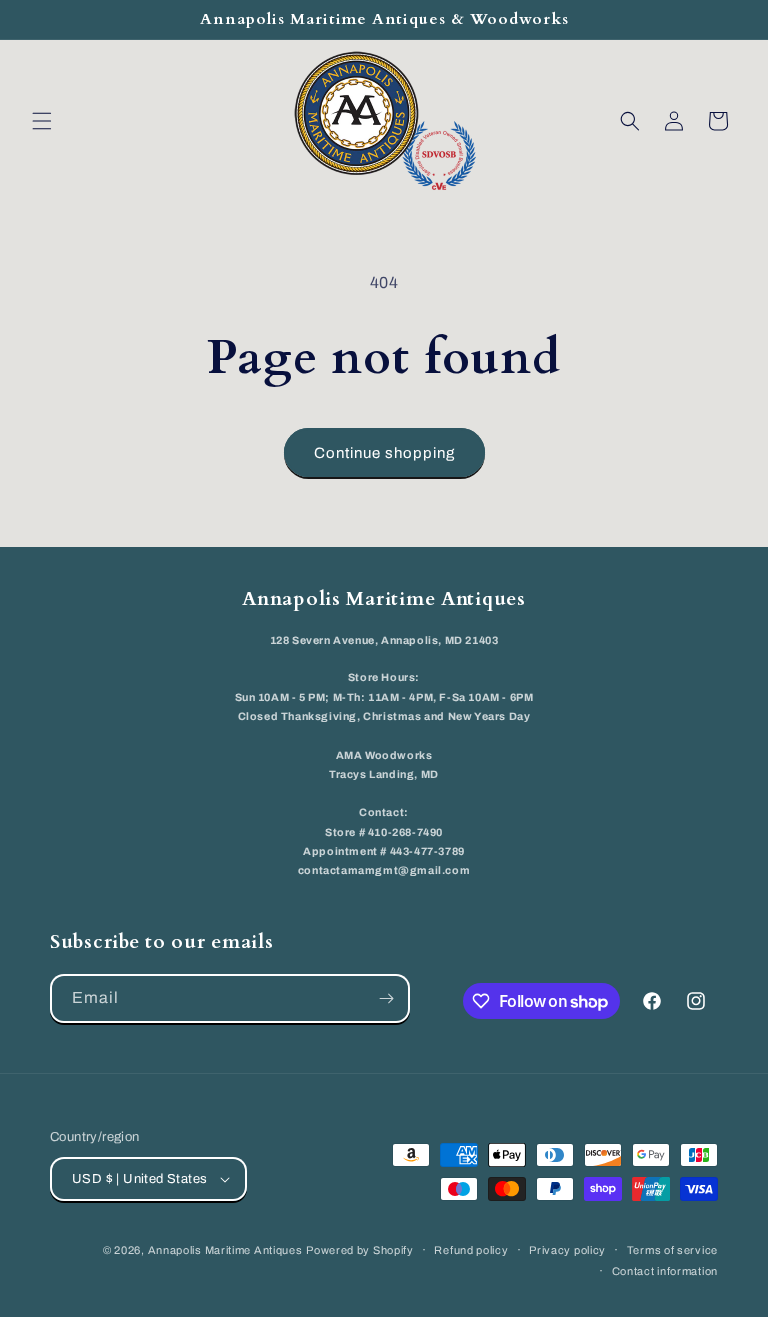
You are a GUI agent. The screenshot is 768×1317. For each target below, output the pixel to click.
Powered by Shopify (360, 1250)
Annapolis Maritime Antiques (225, 1250)
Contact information (665, 1271)
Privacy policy (567, 1250)
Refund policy (471, 1250)
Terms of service (672, 1250)
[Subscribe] (386, 998)
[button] (42, 121)
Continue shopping (384, 453)
